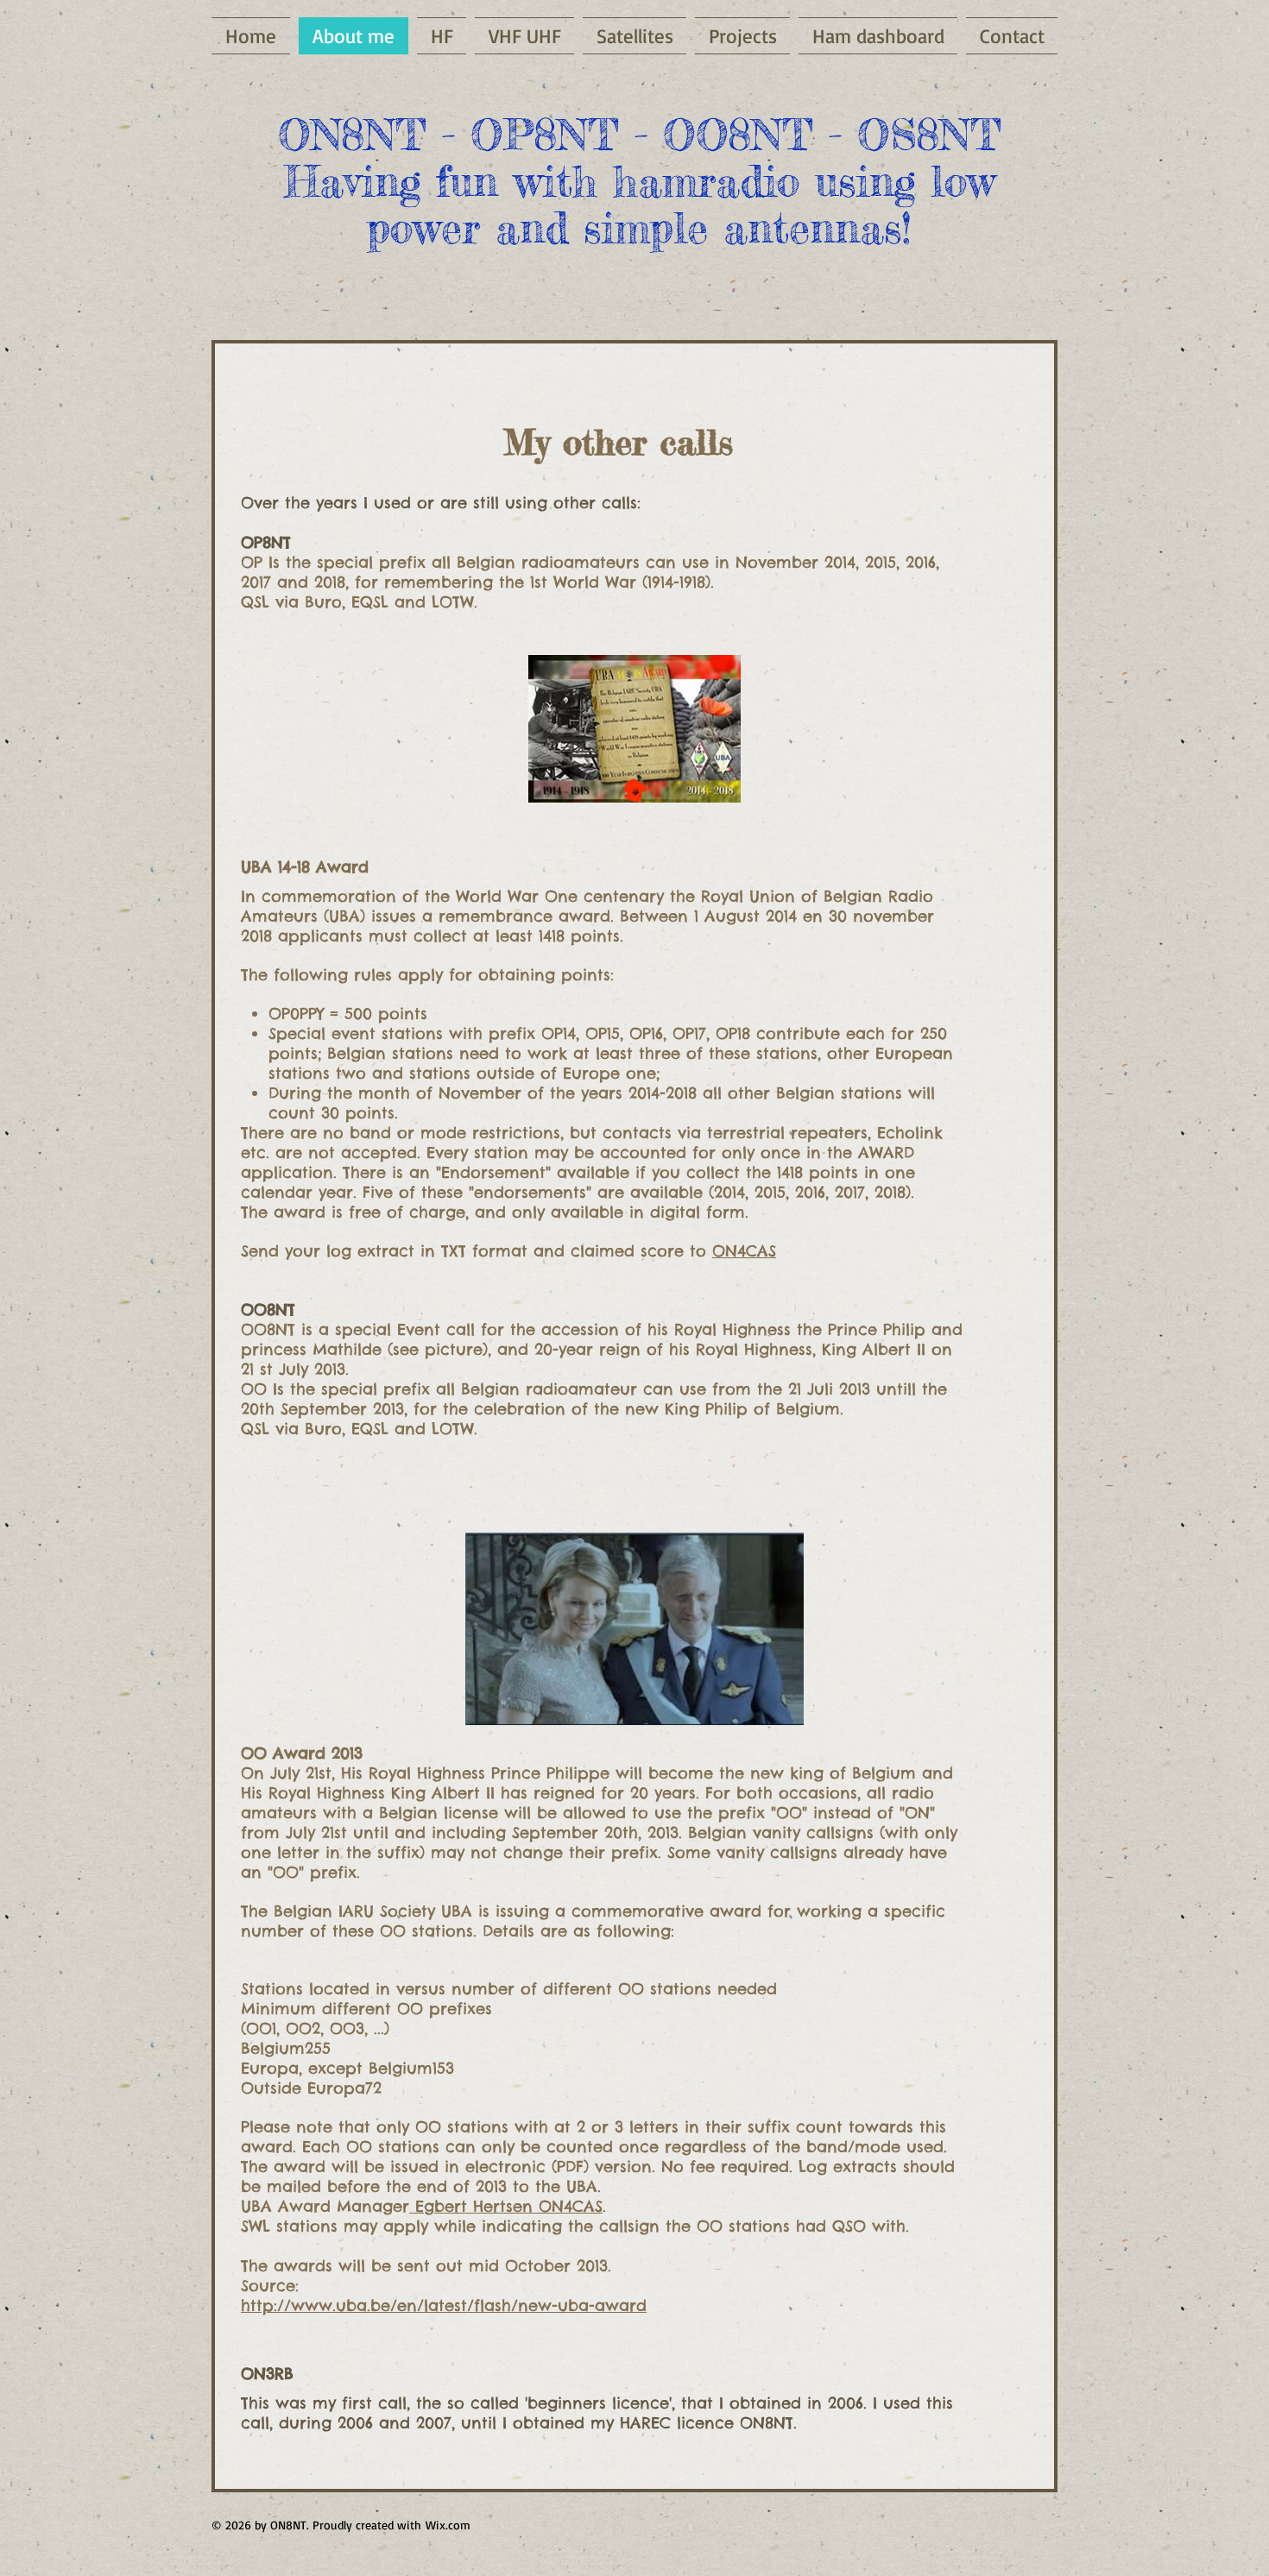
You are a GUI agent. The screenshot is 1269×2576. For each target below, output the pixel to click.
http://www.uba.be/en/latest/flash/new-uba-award (444, 2305)
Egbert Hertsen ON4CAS (506, 2206)
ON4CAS (744, 1251)
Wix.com (448, 2525)
